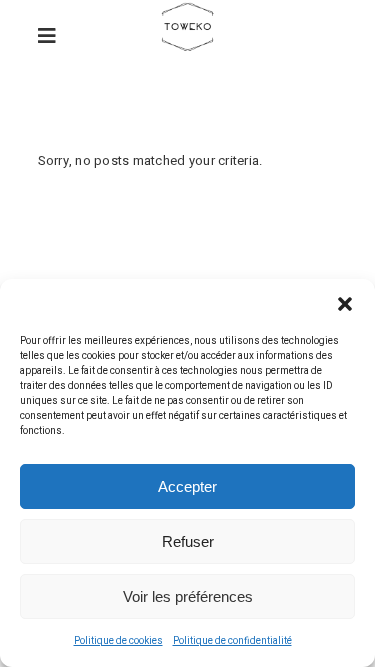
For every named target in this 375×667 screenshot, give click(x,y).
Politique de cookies (118, 641)
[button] (345, 304)
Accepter (187, 486)
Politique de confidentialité (232, 641)
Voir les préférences (188, 596)
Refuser (188, 541)
